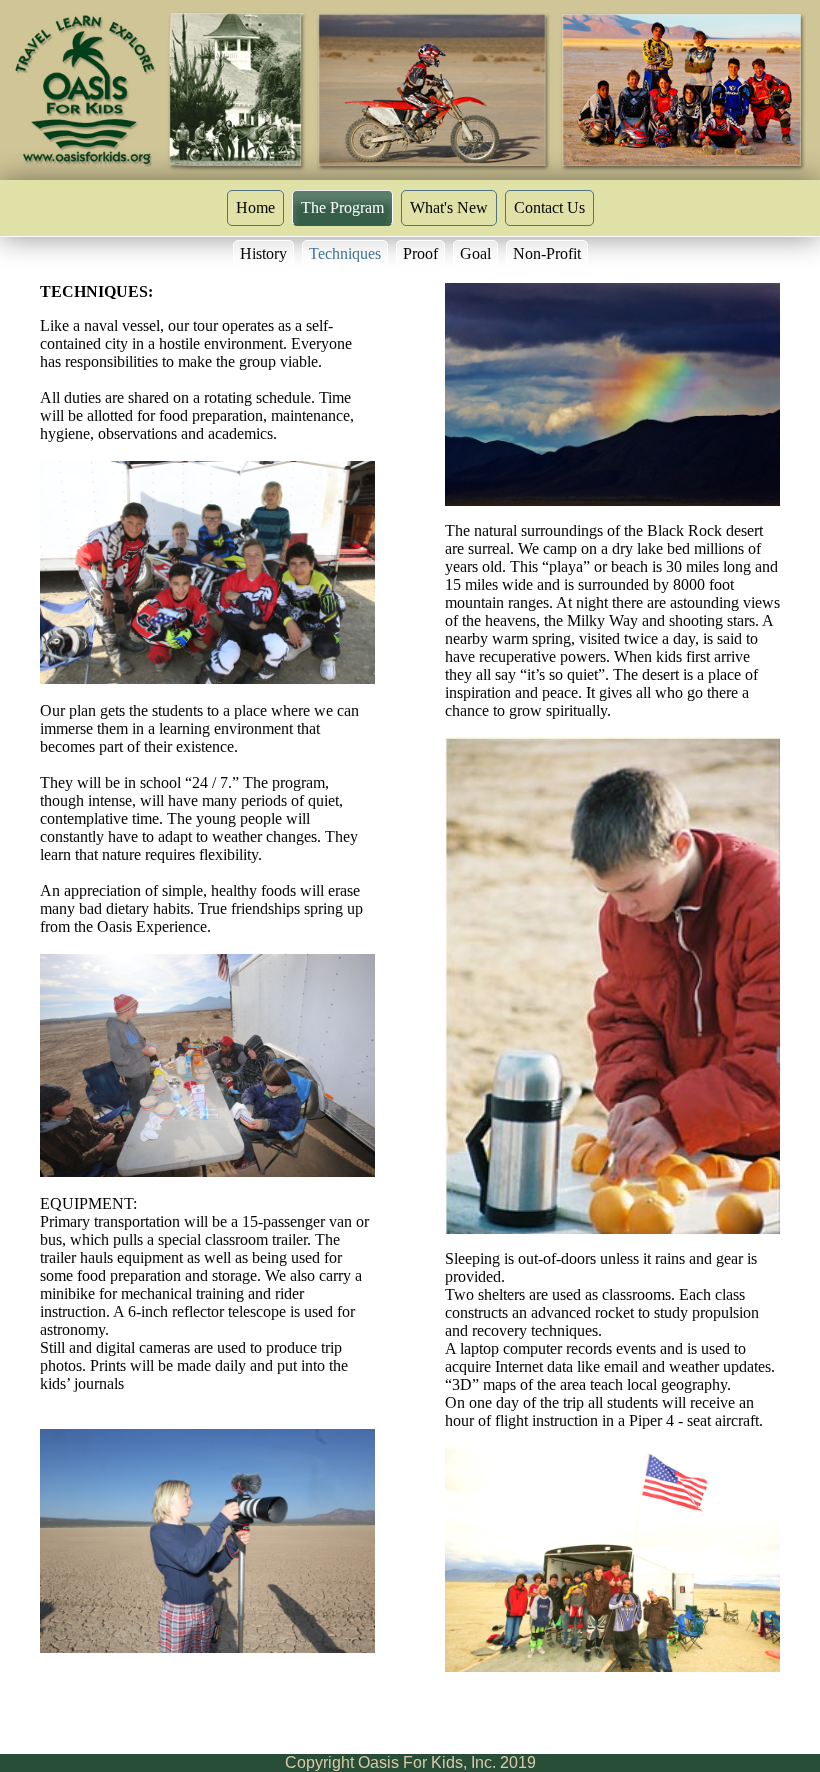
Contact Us (549, 207)
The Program (342, 207)
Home (255, 207)
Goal (475, 253)
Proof (420, 253)
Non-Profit (547, 253)
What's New (449, 207)
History (263, 253)
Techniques (345, 253)
